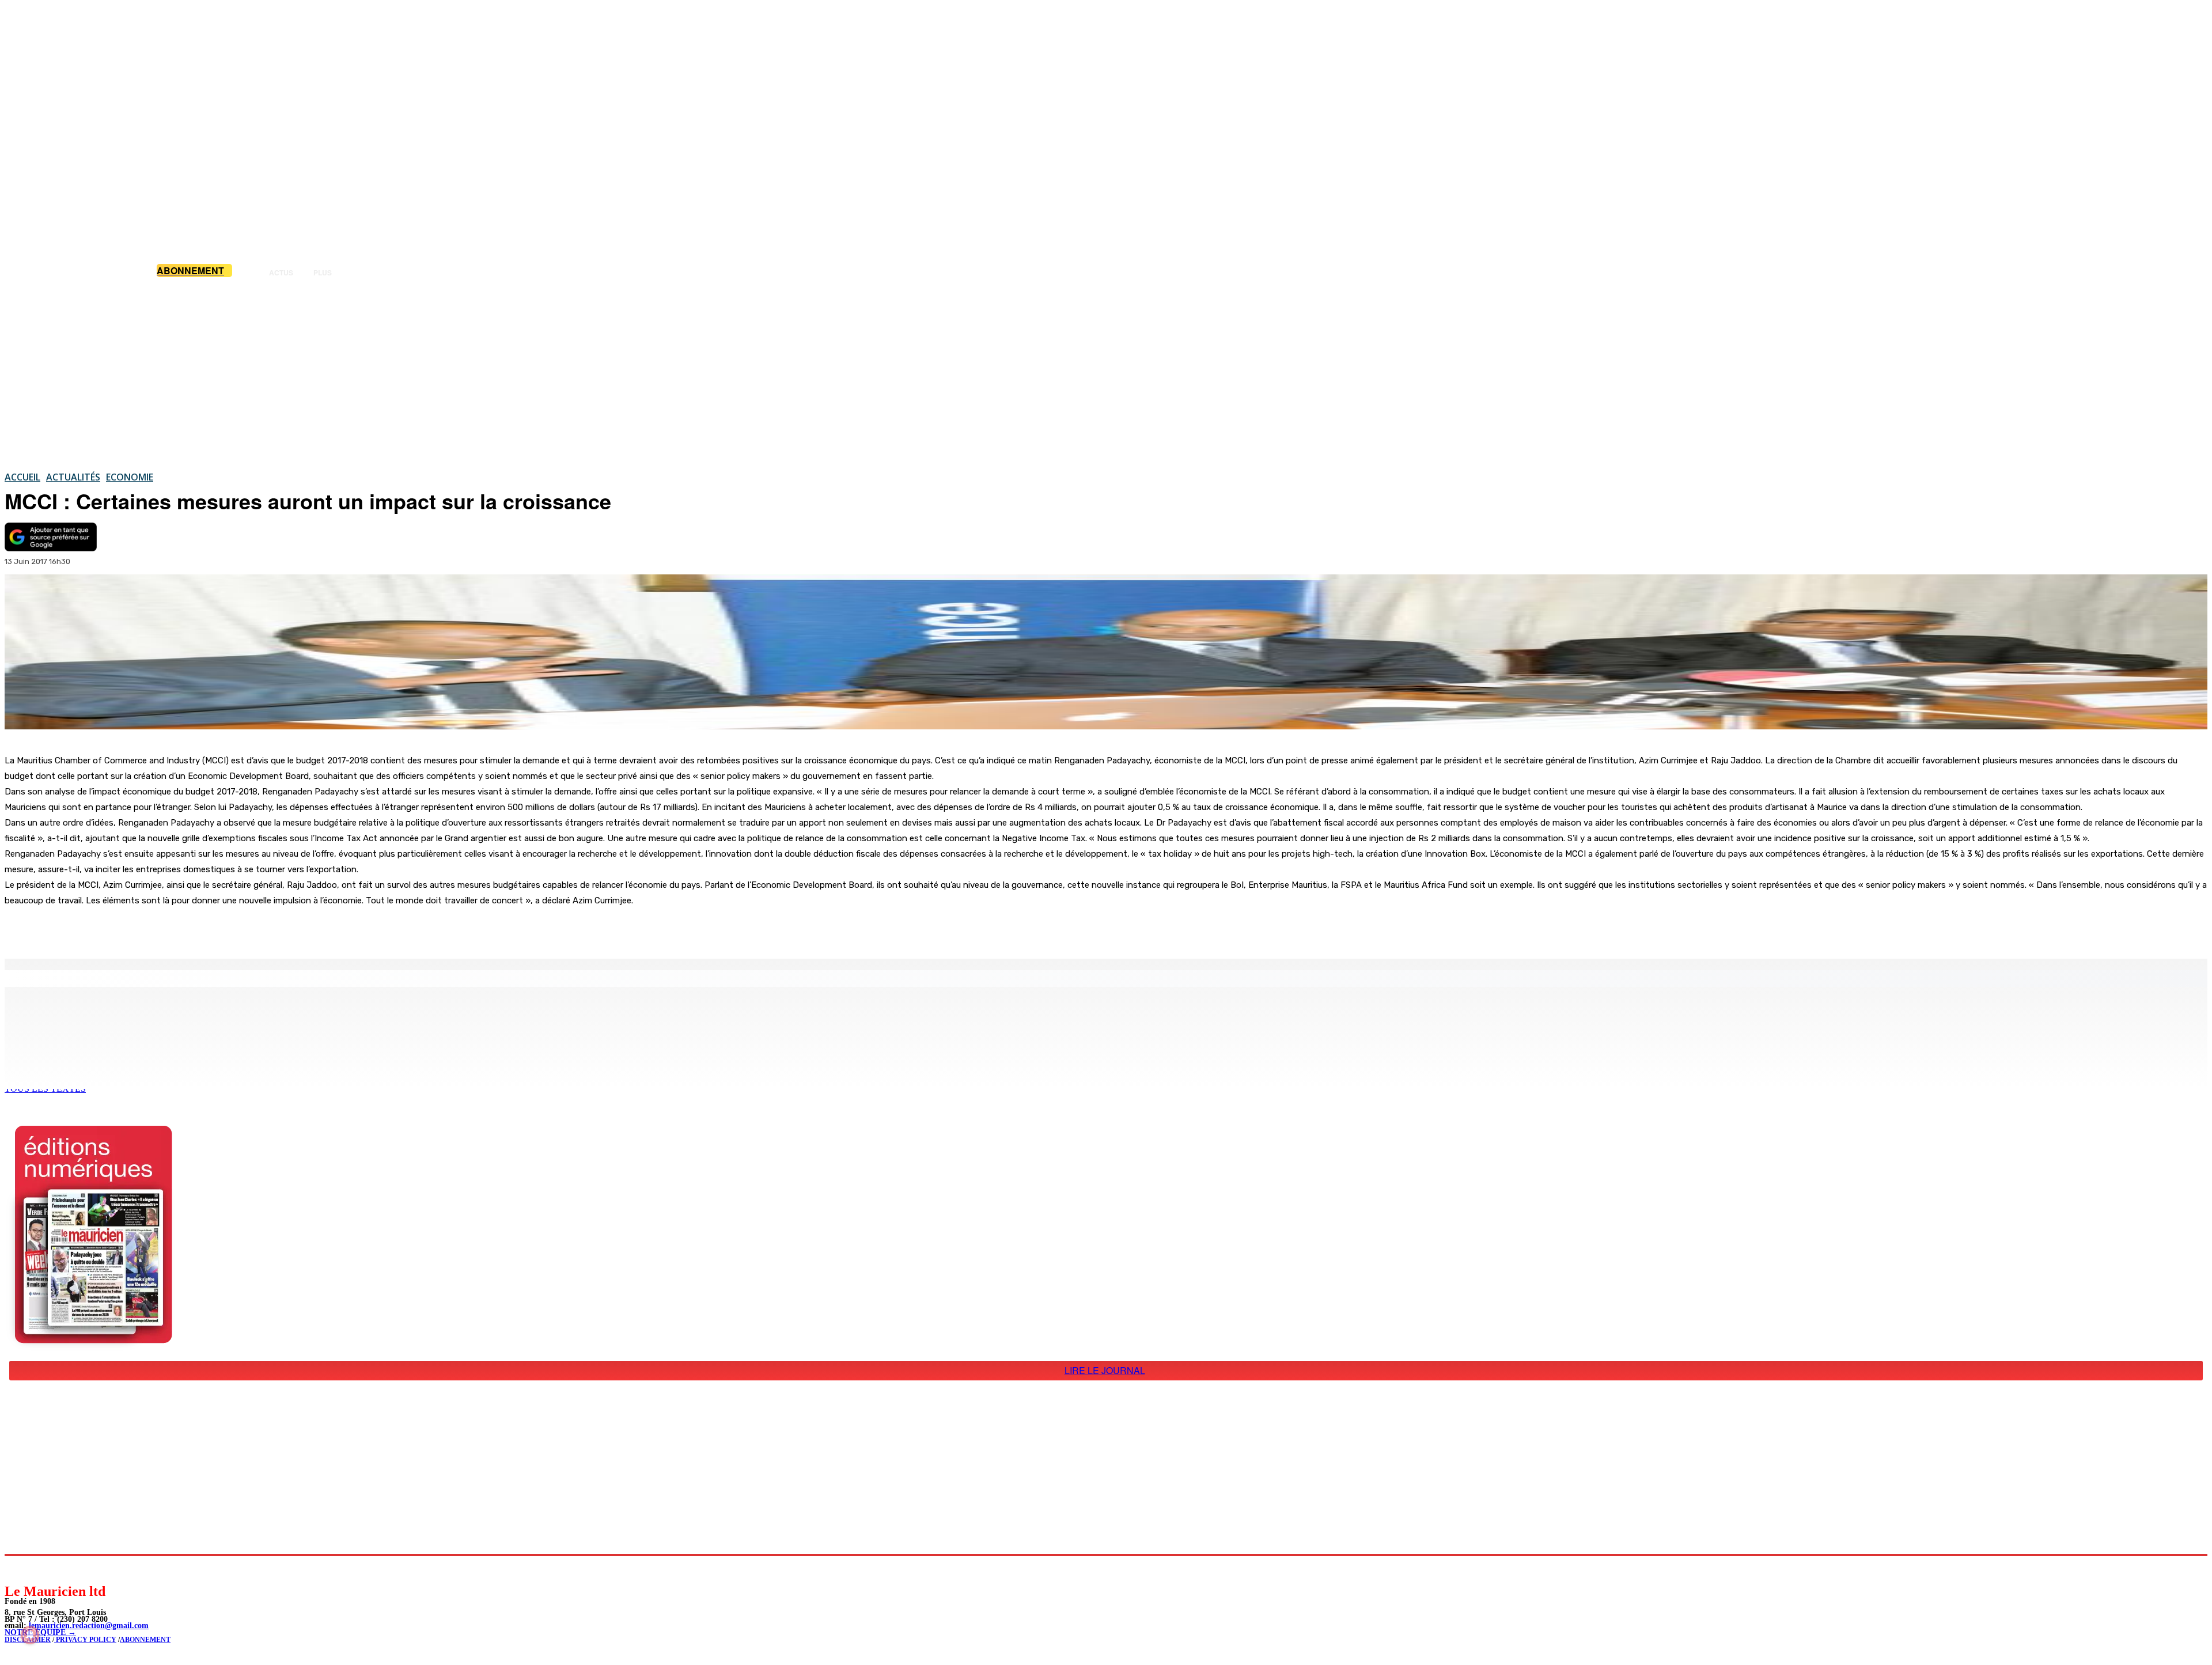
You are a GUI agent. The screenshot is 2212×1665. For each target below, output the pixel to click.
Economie (130, 477)
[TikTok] (92, 1569)
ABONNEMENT (145, 1640)
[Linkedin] (67, 1569)
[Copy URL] (203, 929)
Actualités (73, 477)
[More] (245, 929)
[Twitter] (161, 929)
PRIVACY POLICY (85, 1640)
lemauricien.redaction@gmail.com (89, 1626)
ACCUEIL (22, 477)
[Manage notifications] (30, 1635)
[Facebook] (120, 929)
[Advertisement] (1106, 374)
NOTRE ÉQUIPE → (40, 1632)
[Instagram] (41, 1569)
